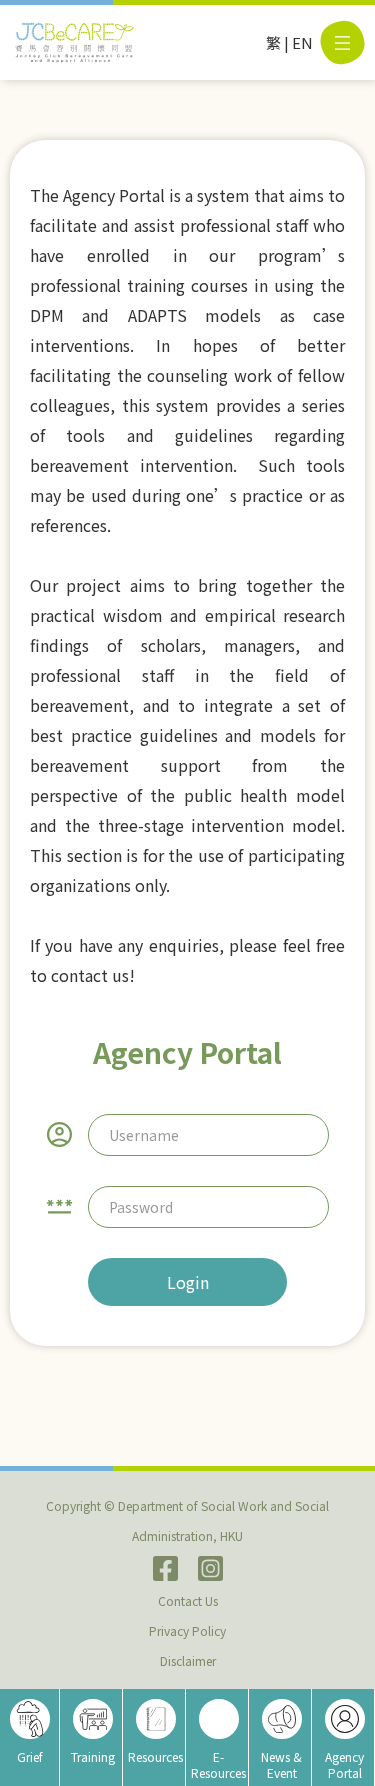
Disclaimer (188, 1660)
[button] (342, 42)
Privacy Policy (187, 1630)
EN (302, 42)
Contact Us (188, 1600)
